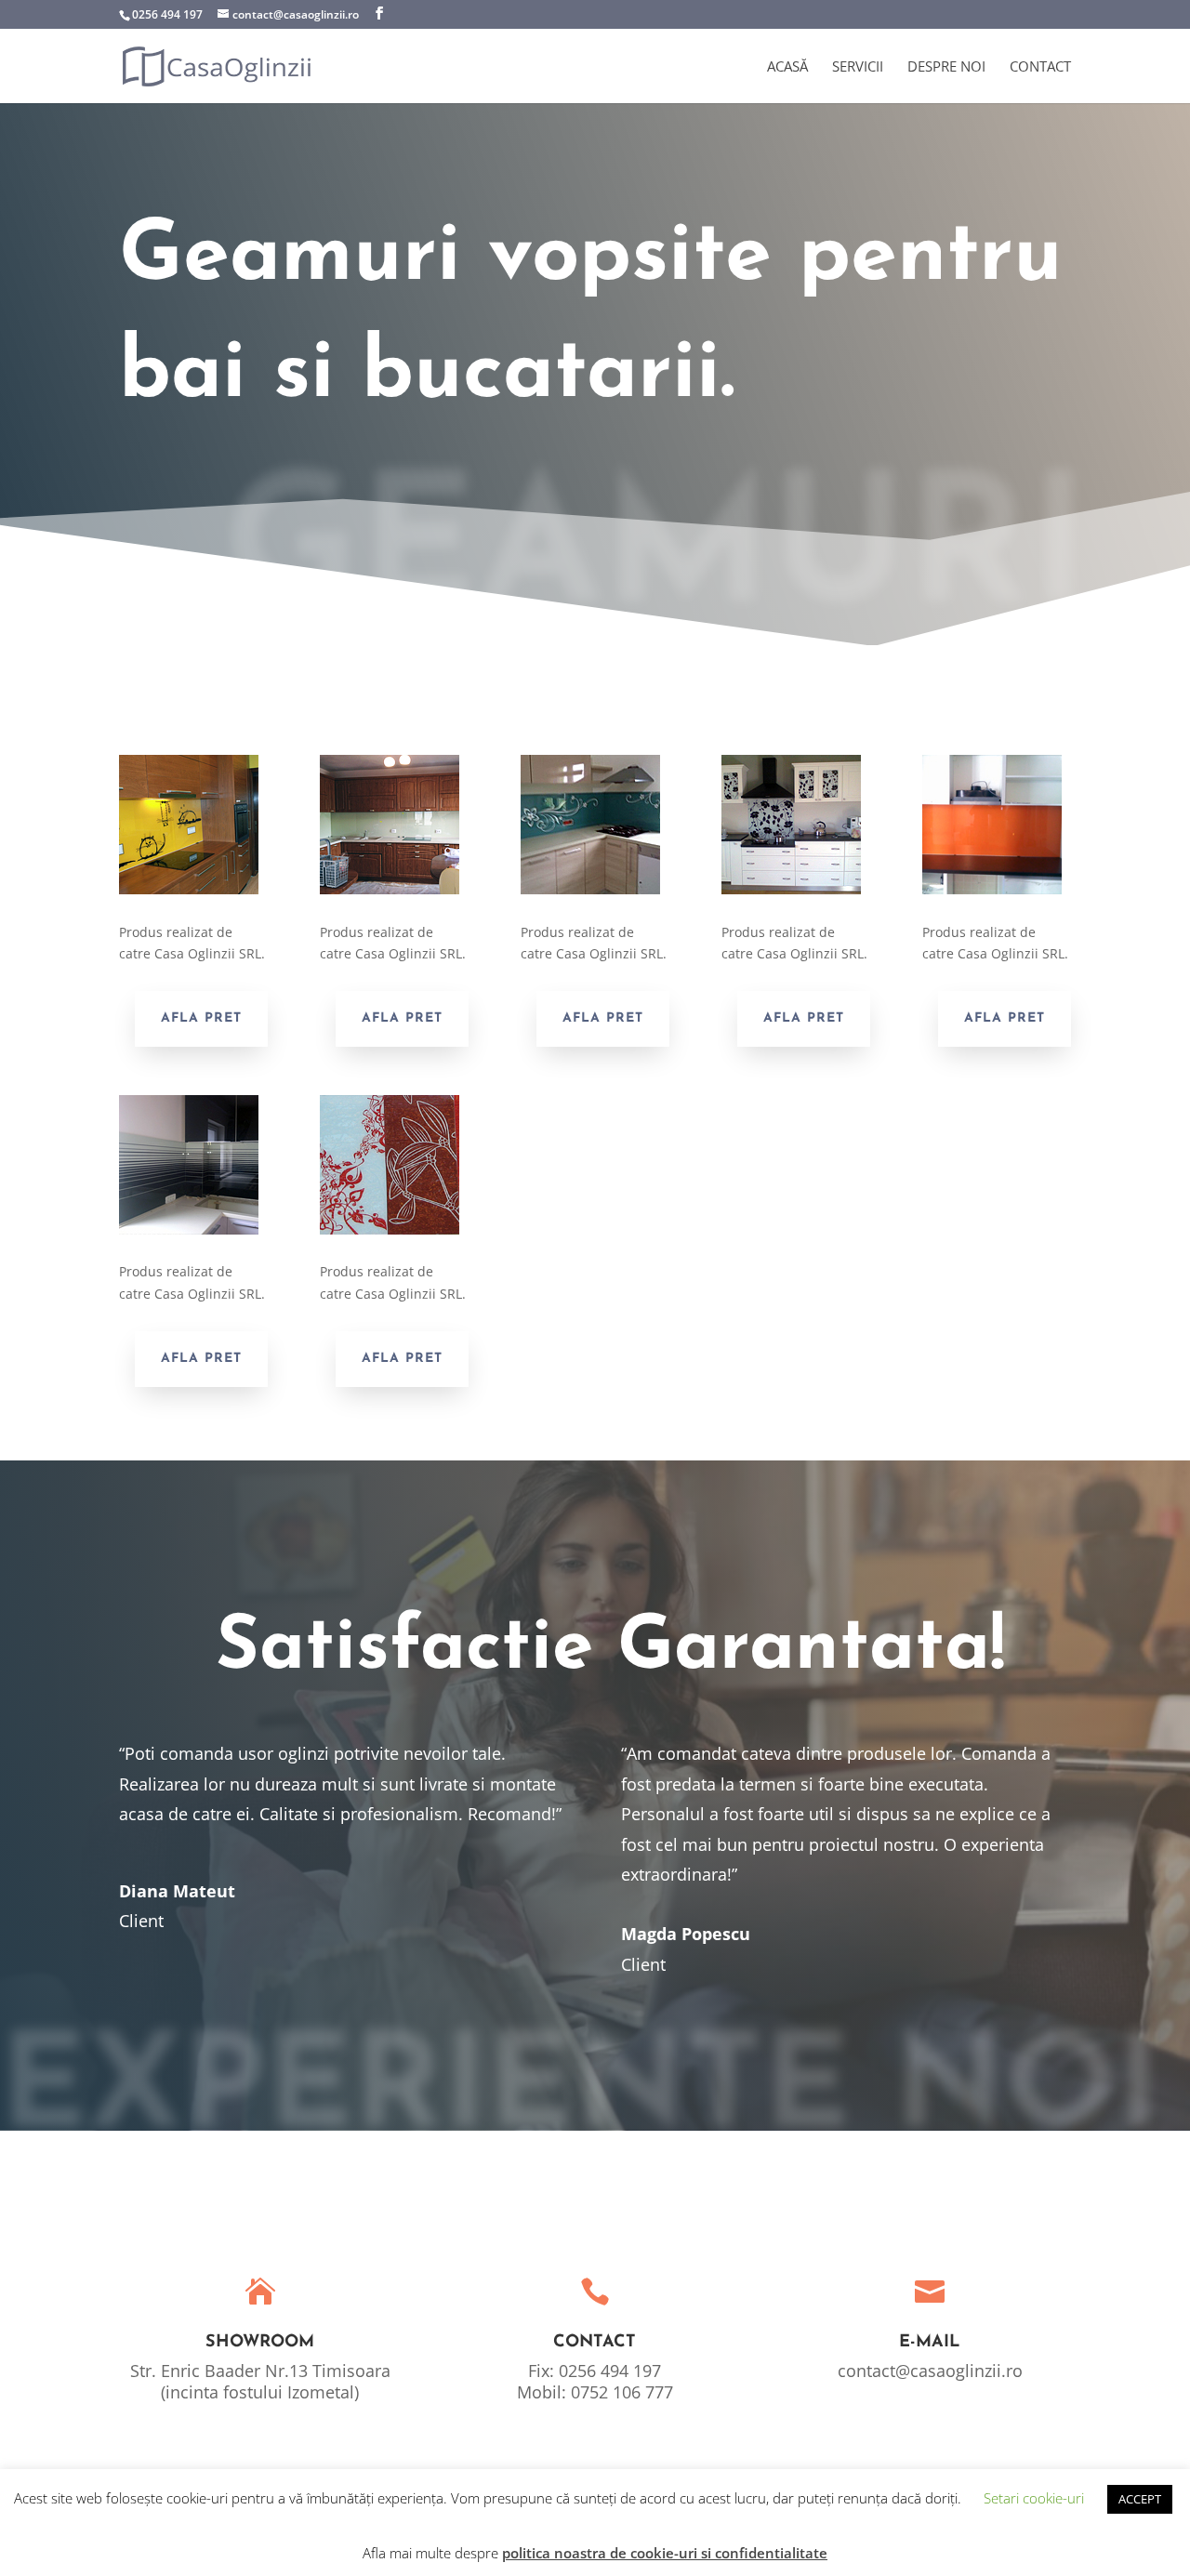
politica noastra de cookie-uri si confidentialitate (665, 2553)
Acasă (787, 67)
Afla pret (201, 1018)
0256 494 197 (167, 14)
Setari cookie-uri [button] (1034, 2498)
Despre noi (946, 67)
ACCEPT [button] (1140, 2499)
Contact (1040, 67)
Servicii (858, 67)
